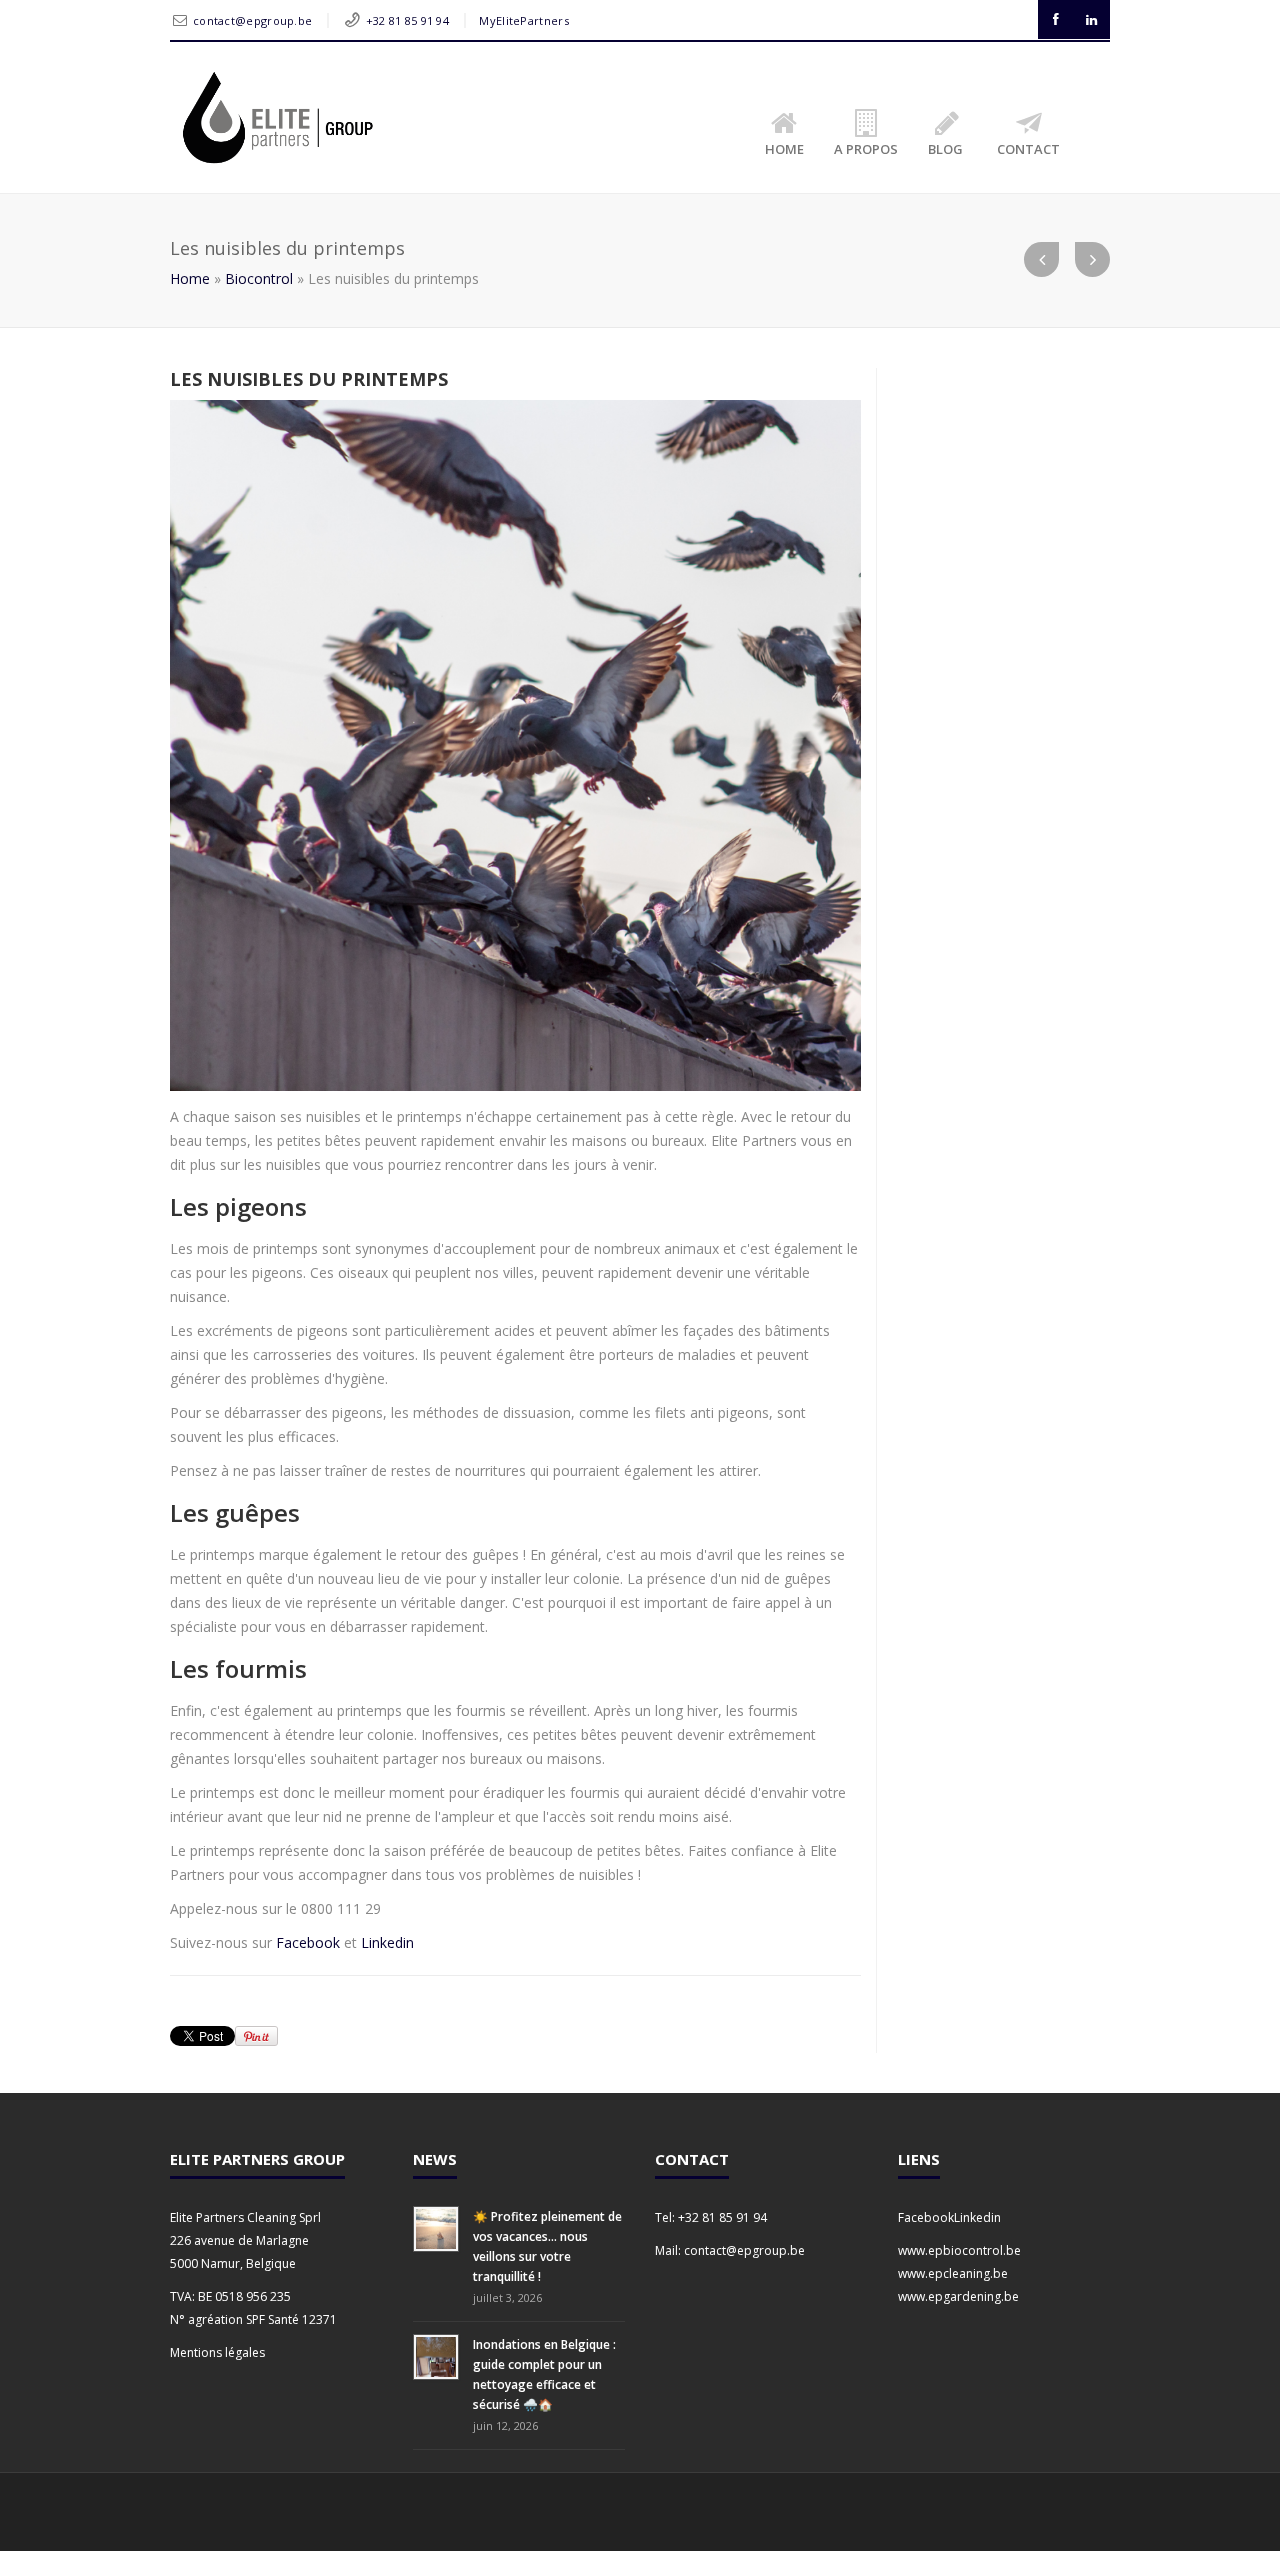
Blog (945, 149)
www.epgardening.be (958, 2296)
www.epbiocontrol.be (959, 2250)
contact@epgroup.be (252, 20)
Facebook (310, 1942)
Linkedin (387, 1942)
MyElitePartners (524, 20)
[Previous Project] (1041, 259)
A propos (866, 149)
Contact (1028, 149)
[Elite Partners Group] (277, 117)
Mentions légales (217, 2352)
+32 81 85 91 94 (408, 20)
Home (784, 149)
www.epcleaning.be (953, 2273)
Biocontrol (259, 278)
